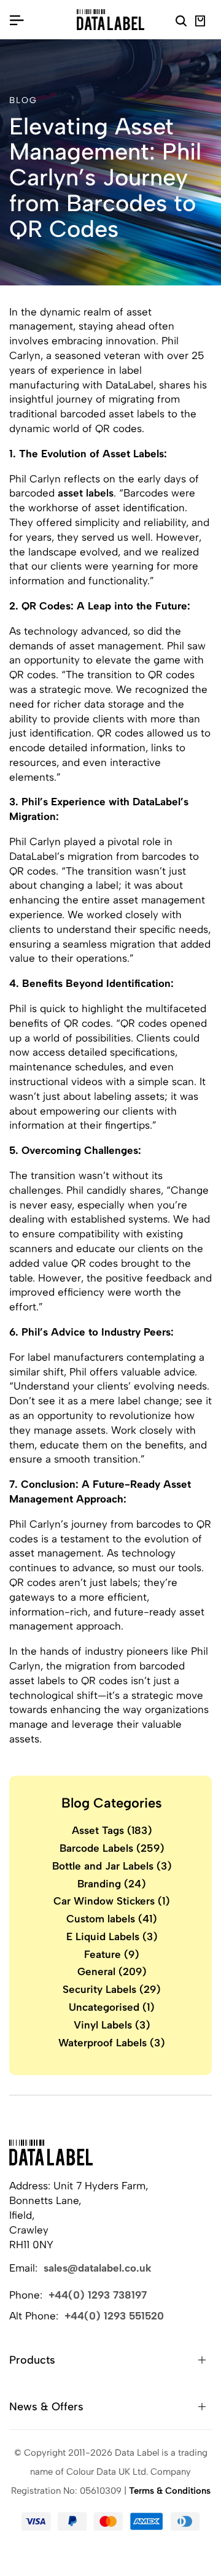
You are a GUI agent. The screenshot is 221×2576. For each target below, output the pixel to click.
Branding (112, 1884)
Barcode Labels (112, 1848)
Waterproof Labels (112, 2043)
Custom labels (112, 1919)
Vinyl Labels (112, 2025)
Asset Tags (112, 1830)
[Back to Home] (51, 2152)
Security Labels (112, 1989)
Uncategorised (112, 2007)
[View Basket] (200, 23)
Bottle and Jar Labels (112, 1866)
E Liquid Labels (112, 1936)
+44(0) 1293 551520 (114, 2316)
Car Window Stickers (112, 1901)
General (112, 1971)
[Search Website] (181, 23)
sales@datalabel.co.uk (98, 2268)
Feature (112, 1954)
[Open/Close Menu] (17, 20)
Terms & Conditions (170, 2491)
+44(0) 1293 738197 (98, 2295)
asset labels (86, 493)
